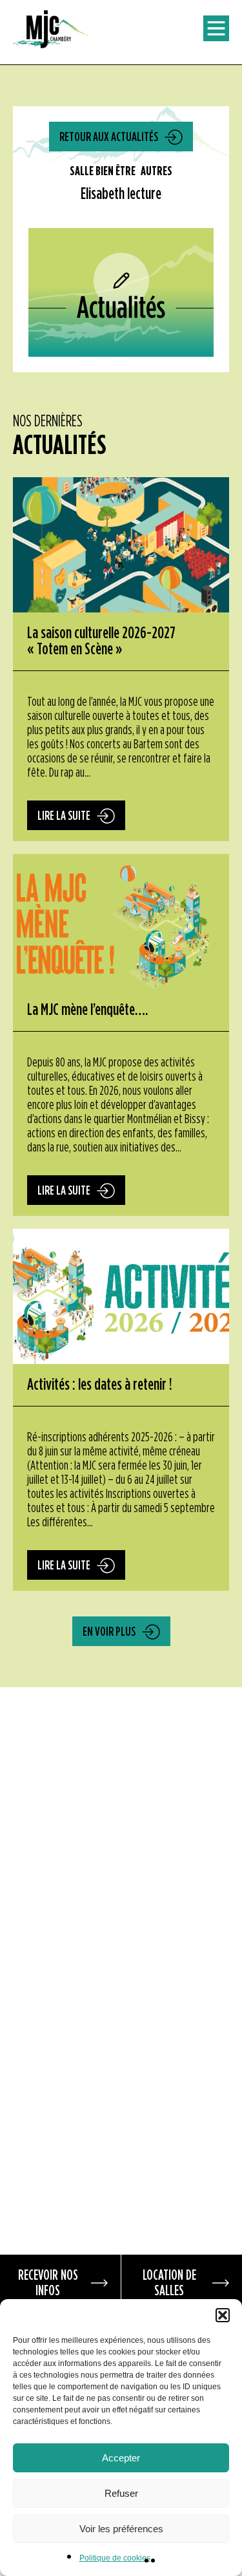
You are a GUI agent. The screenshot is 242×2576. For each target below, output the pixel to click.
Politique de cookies (115, 2558)
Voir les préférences (121, 2529)
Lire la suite (64, 816)
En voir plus (109, 1632)
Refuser (121, 2493)
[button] (223, 2315)
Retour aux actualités (109, 137)
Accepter (121, 2458)
